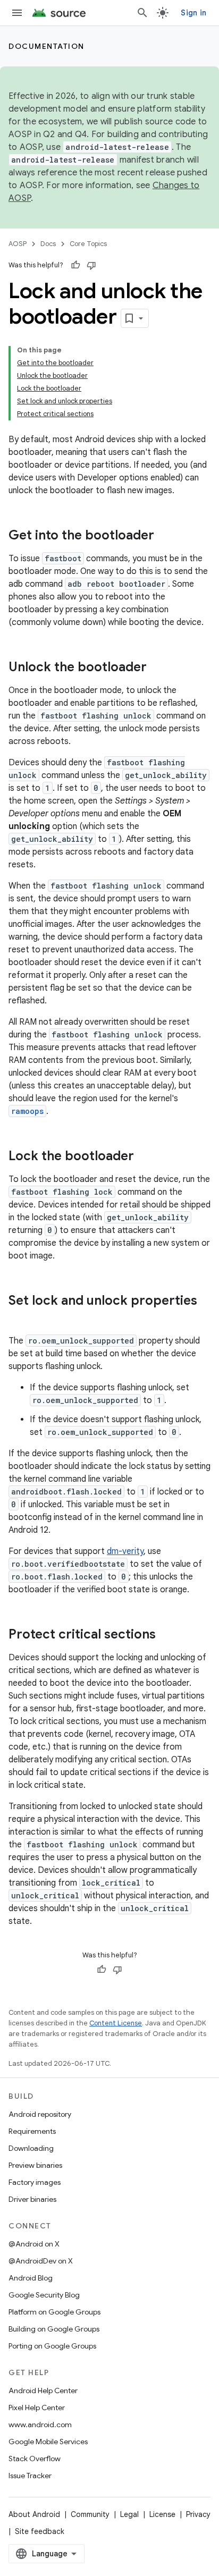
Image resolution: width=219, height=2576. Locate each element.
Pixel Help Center (37, 2408)
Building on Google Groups (54, 2329)
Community (90, 2514)
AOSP (18, 244)
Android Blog (31, 2278)
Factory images (35, 2182)
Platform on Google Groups (54, 2312)
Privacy (198, 2514)
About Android (34, 2514)
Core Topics (88, 244)
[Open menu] (17, 13)
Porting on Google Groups (52, 2346)
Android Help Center (43, 2391)
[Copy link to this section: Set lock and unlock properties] (19, 1319)
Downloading (31, 2148)
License (162, 2514)
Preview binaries (35, 2165)
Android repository (40, 2114)
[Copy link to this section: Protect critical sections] (166, 1635)
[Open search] (142, 13)
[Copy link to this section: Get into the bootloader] (165, 536)
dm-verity (125, 1551)
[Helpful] (75, 265)
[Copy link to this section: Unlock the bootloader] (157, 668)
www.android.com (40, 2425)
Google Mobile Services (48, 2442)
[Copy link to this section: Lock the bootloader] (145, 1157)
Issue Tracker (30, 2476)
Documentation (47, 46)
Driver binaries (32, 2199)
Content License (116, 2023)
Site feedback (40, 2531)
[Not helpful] (91, 265)
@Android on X (34, 2244)
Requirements (32, 2131)
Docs (48, 244)
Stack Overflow (35, 2459)
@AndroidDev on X (41, 2261)
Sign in (193, 13)
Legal (129, 2514)
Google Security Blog (44, 2295)
